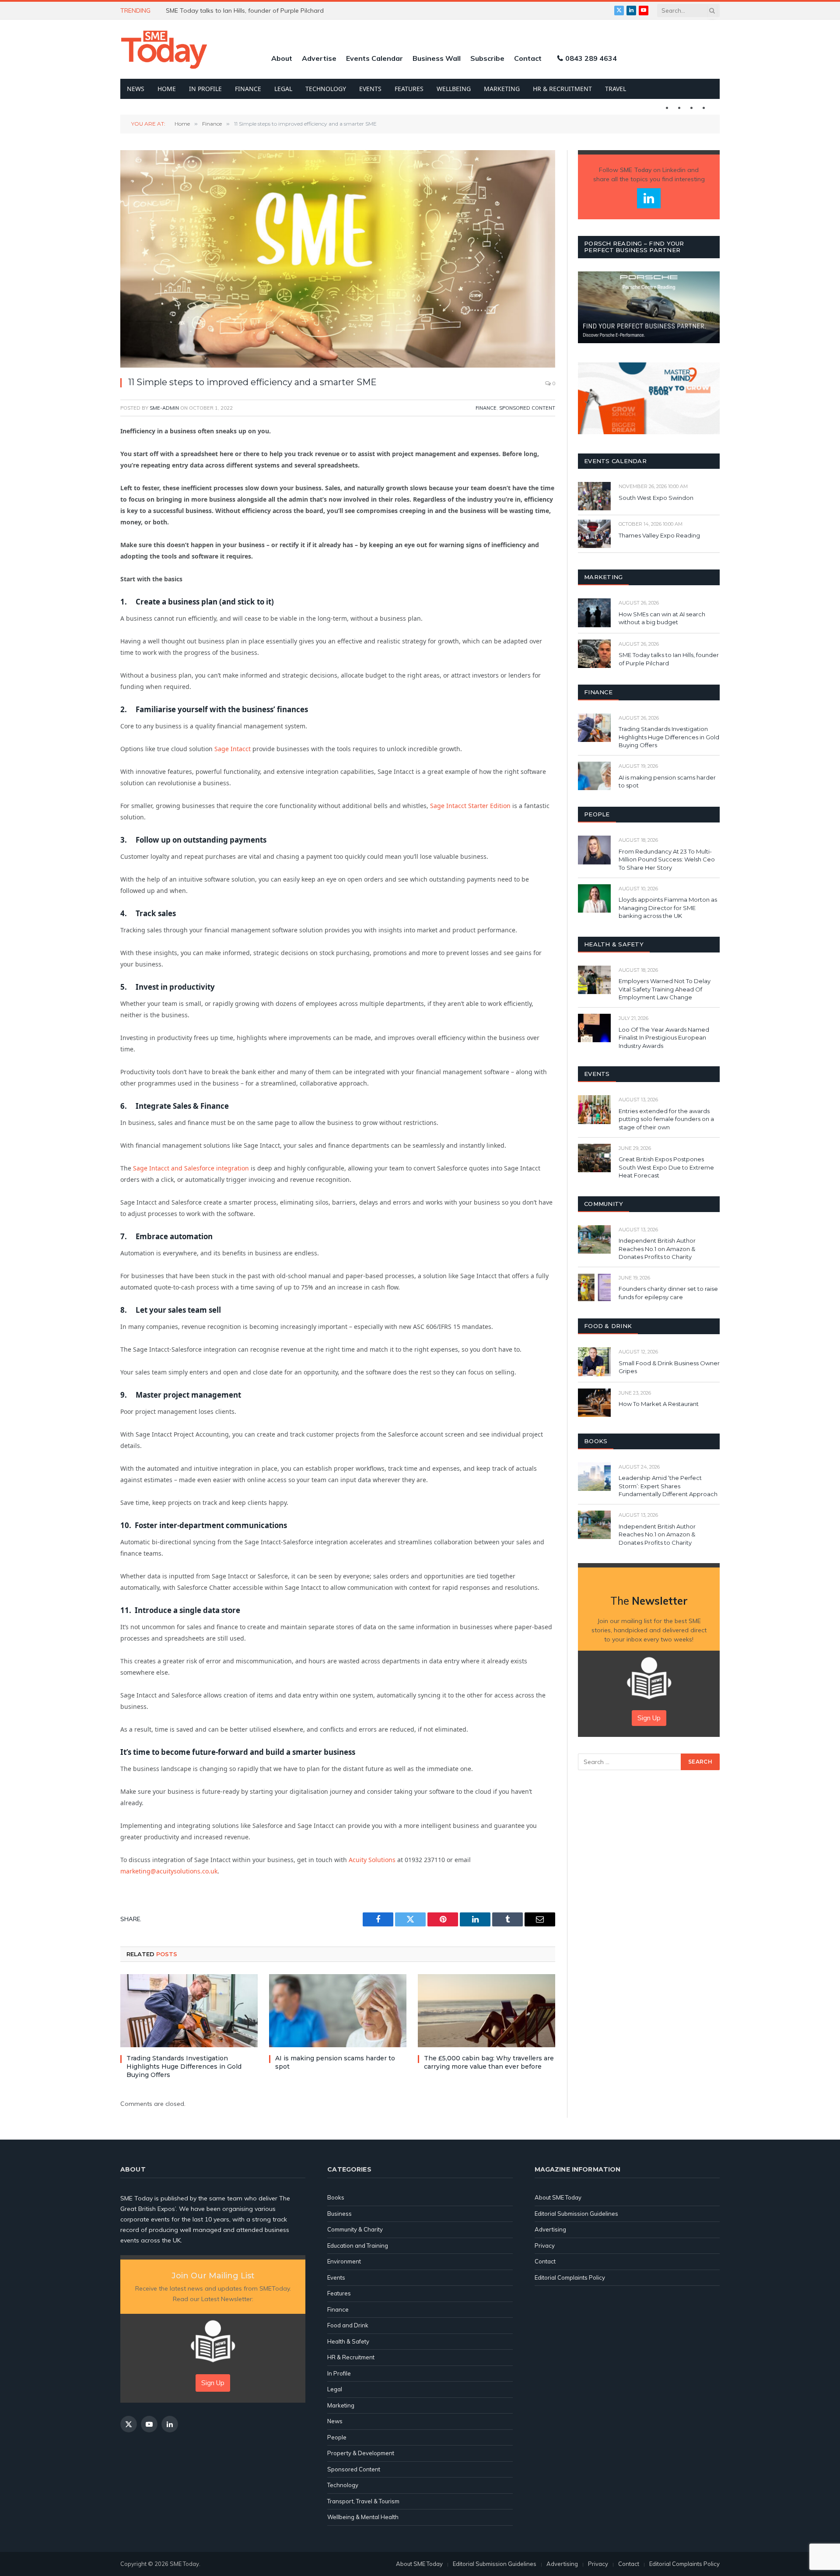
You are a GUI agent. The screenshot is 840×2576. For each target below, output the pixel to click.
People (337, 2437)
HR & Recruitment (562, 89)
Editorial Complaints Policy (570, 2277)
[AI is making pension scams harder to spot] (338, 2011)
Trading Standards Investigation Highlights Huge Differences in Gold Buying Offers (184, 2066)
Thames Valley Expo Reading (659, 535)
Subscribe (487, 58)
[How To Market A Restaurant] (594, 1403)
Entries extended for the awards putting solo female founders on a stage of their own (666, 1119)
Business (339, 2214)
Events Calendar (374, 58)
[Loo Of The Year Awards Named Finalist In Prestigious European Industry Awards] (594, 1028)
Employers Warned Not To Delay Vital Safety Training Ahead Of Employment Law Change (665, 989)
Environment (344, 2261)
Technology (326, 89)
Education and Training (358, 2246)
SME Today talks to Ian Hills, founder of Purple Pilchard (669, 659)
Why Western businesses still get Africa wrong (233, 11)
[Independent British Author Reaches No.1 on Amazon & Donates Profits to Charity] (594, 1239)
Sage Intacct (233, 749)
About (282, 58)
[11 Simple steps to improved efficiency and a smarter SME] (338, 259)
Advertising (550, 2229)
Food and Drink (348, 2325)
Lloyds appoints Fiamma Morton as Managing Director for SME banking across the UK (668, 908)
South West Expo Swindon (656, 498)
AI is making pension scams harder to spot (335, 2062)
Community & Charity (355, 2229)
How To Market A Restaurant (659, 1404)
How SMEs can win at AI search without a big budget (662, 618)
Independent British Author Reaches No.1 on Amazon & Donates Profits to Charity (657, 1249)
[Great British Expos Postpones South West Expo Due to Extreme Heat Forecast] (594, 1158)
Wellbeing (454, 89)
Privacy (545, 2246)
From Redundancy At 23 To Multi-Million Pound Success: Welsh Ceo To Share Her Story (667, 859)
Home (167, 89)
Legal (283, 89)
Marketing (502, 89)
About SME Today (558, 2197)
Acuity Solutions (372, 1860)
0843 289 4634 (591, 58)
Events (370, 89)
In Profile (205, 89)
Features (409, 89)
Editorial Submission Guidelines (576, 2214)
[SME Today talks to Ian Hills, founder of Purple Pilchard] (594, 654)
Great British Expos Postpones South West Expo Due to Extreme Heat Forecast (666, 1167)
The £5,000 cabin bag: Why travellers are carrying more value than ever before (489, 2062)
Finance (248, 89)
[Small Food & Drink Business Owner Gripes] (594, 1362)
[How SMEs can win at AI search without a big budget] (594, 613)
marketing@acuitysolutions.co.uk (169, 1871)
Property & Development (361, 2453)
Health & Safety (348, 2341)
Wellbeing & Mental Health (363, 2517)
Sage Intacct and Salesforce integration (191, 1168)
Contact (528, 58)
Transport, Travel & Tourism (363, 2501)
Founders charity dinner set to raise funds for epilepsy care (668, 1293)
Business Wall (437, 58)
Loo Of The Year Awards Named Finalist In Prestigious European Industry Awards (664, 1038)
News (136, 89)
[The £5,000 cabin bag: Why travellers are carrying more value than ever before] (486, 2011)
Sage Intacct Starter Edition (470, 806)
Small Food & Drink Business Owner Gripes (669, 1367)
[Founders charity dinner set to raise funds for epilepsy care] (594, 1288)
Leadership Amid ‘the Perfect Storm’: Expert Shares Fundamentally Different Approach (668, 1486)
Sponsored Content (527, 408)
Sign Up (649, 1718)
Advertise (319, 58)
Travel (616, 89)
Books (336, 2197)
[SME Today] (164, 49)
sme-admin (164, 408)
